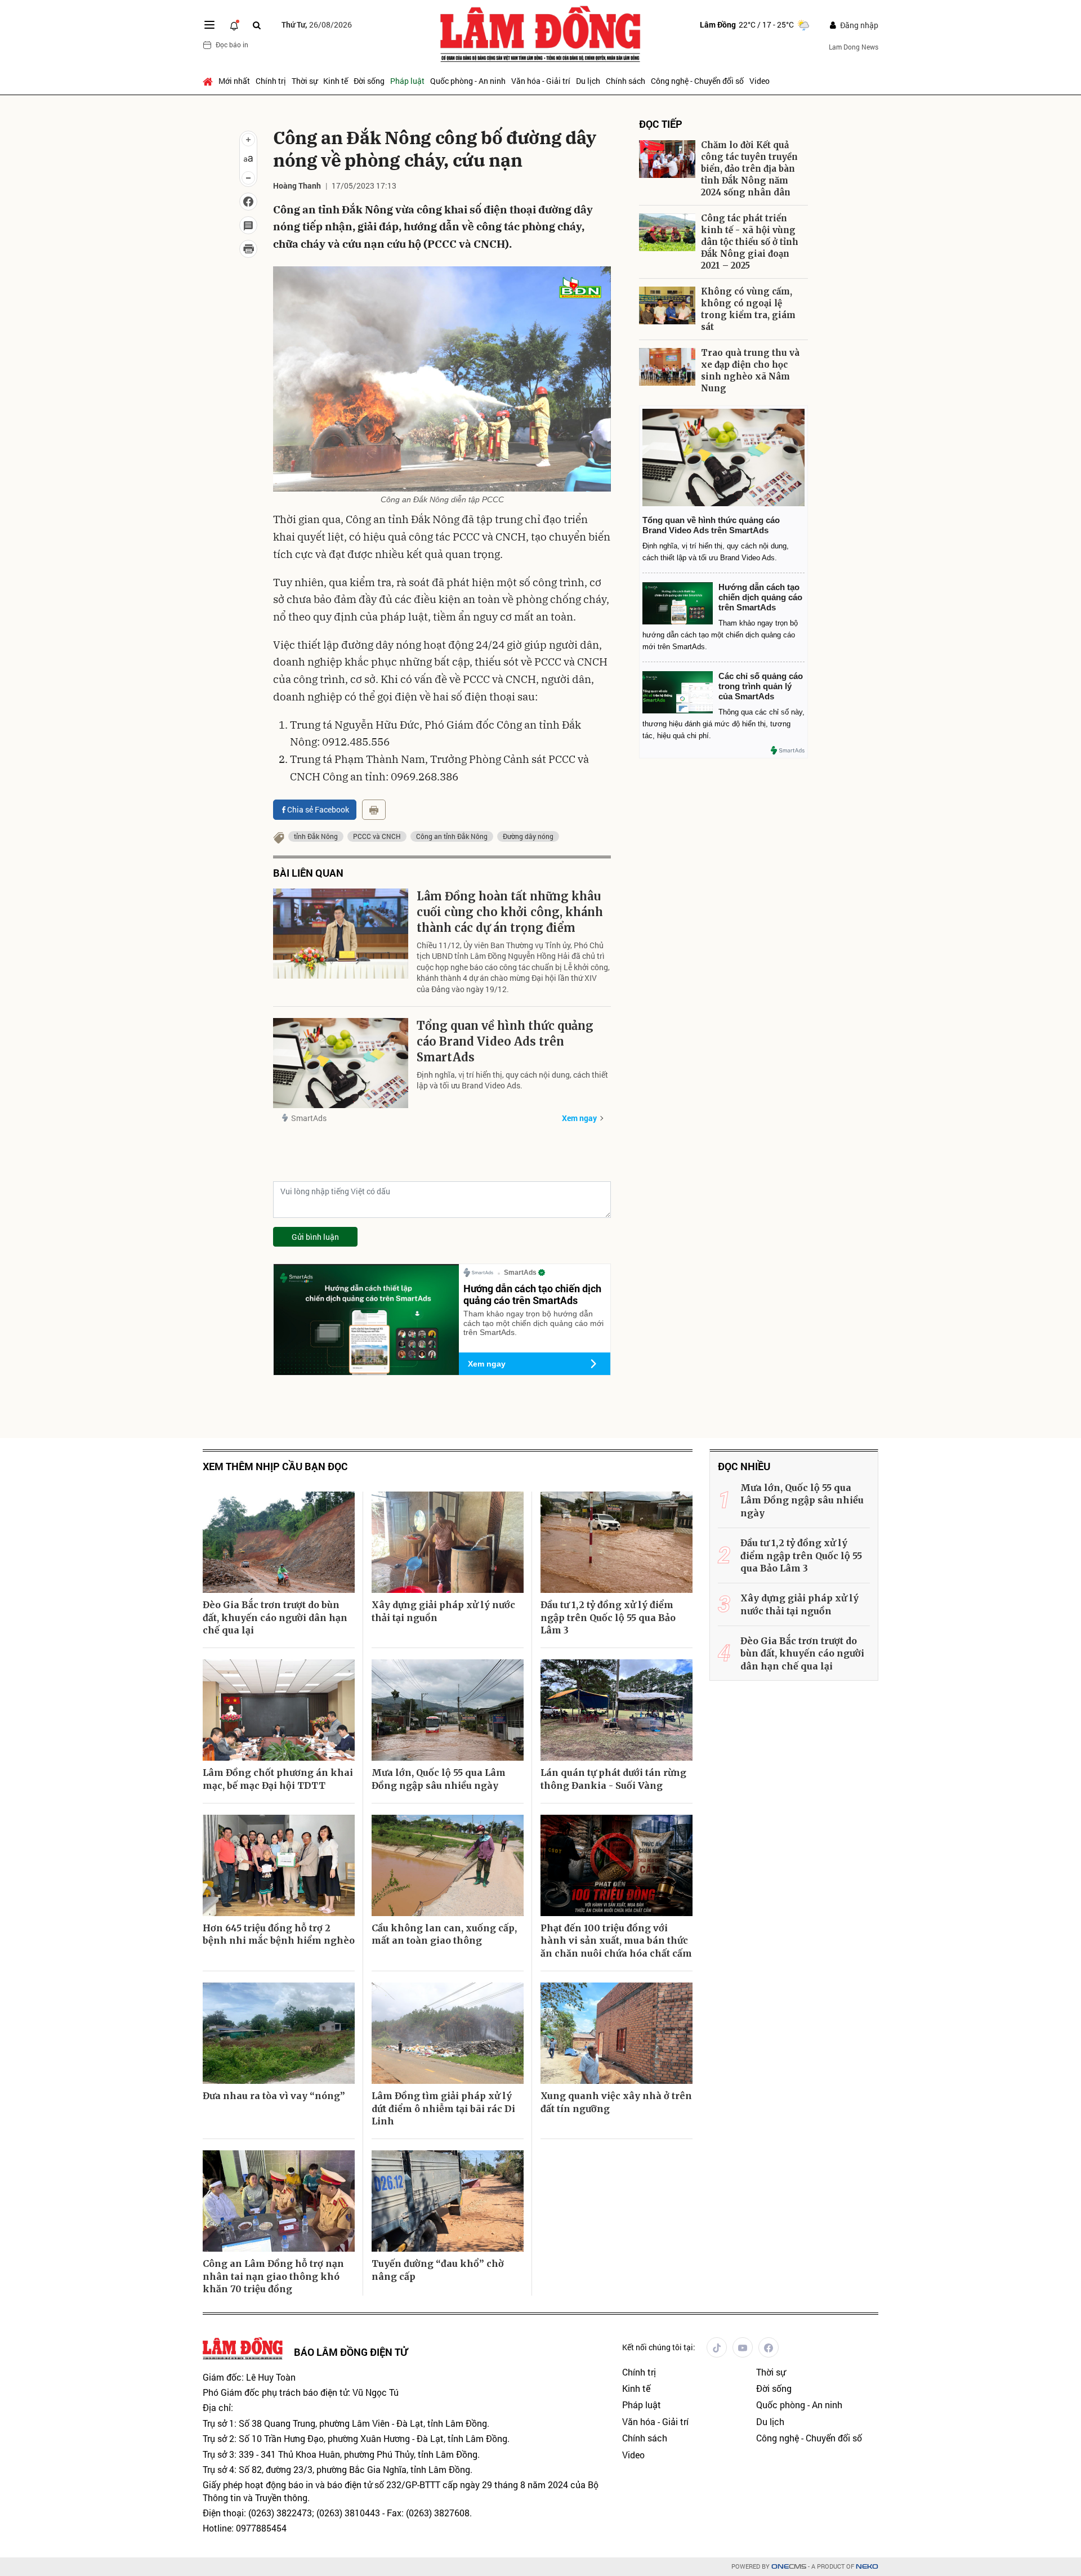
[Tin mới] (234, 25)
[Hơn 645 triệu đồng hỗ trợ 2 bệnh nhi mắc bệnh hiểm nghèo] (279, 1865)
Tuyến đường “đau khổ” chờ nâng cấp (438, 2270)
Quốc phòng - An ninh (468, 81)
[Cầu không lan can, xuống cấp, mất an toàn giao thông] (448, 1865)
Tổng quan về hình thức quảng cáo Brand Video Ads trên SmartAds (505, 1041)
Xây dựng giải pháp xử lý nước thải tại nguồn (443, 1611)
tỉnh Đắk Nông (316, 836)
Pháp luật (407, 81)
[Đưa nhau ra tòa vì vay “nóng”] (279, 2033)
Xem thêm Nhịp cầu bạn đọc (275, 1466)
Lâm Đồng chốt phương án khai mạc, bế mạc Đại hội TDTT (278, 1779)
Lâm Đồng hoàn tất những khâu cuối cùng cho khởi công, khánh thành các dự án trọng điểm (510, 912)
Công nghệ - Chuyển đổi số (697, 81)
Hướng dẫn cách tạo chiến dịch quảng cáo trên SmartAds (532, 1294)
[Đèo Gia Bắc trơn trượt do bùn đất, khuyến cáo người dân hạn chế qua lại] (279, 1542)
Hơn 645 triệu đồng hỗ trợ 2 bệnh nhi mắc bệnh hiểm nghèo (279, 1934)
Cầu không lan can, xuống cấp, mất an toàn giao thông (444, 1934)
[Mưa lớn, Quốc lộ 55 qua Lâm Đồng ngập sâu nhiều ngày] (448, 1710)
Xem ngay (579, 1118)
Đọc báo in (232, 44)
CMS (789, 2567)
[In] (374, 810)
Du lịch (588, 81)
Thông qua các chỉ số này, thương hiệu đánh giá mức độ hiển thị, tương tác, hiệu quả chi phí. (723, 724)
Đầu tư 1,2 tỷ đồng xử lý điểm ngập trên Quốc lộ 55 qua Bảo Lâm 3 (608, 1617)
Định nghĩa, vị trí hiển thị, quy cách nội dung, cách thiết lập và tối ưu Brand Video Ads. (512, 1080)
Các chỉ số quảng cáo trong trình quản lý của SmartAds (761, 686)
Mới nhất (234, 81)
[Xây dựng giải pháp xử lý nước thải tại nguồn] (448, 1542)
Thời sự (305, 81)
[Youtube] (743, 2347)
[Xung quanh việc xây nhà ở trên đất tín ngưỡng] (617, 2033)
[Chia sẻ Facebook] (248, 202)
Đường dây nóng (528, 836)
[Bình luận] (248, 225)
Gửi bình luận (315, 1237)
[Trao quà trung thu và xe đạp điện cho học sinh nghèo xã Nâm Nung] (667, 367)
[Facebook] (769, 2347)
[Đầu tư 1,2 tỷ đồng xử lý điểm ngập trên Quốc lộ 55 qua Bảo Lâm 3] (617, 1542)
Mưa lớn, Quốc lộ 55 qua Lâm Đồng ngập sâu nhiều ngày (439, 1779)
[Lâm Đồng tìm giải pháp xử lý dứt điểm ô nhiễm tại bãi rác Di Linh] (448, 2033)
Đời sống (369, 81)
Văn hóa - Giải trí (541, 81)
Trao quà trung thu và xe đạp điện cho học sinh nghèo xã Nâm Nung (750, 370)
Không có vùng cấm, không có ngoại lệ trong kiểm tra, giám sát (748, 309)
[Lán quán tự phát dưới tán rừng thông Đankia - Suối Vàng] (617, 1710)
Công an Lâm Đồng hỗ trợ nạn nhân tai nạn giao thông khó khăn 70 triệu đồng (273, 2276)
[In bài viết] (248, 249)
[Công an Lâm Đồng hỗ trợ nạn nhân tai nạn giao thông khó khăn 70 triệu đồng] (279, 2201)
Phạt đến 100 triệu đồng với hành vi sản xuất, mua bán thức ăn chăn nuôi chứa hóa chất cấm (616, 1941)
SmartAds (309, 1118)
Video (760, 81)
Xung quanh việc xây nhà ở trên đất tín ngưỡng (616, 2102)
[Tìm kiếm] (257, 25)
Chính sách (626, 81)
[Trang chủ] (209, 81)
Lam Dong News (854, 47)
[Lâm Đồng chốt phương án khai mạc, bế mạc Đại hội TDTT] (279, 1710)
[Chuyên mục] (209, 25)
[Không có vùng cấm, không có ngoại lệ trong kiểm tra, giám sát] (667, 305)
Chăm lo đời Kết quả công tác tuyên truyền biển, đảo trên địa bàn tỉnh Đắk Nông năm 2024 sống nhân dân (749, 169)
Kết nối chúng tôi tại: (659, 2347)
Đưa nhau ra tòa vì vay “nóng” (274, 2096)
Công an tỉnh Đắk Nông (452, 836)
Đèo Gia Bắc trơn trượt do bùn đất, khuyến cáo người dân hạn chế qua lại (275, 1617)
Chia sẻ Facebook (318, 809)
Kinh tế (336, 81)
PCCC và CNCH (377, 836)
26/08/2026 (317, 24)
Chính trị (271, 81)
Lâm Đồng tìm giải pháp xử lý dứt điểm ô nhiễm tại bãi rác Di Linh (443, 2108)
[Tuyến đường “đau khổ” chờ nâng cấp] (448, 2201)
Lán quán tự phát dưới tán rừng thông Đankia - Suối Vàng (613, 1779)
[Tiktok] (717, 2347)
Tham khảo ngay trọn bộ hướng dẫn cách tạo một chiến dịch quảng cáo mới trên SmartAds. (533, 1323)
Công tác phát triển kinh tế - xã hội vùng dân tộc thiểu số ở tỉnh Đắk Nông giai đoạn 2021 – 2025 (750, 242)
